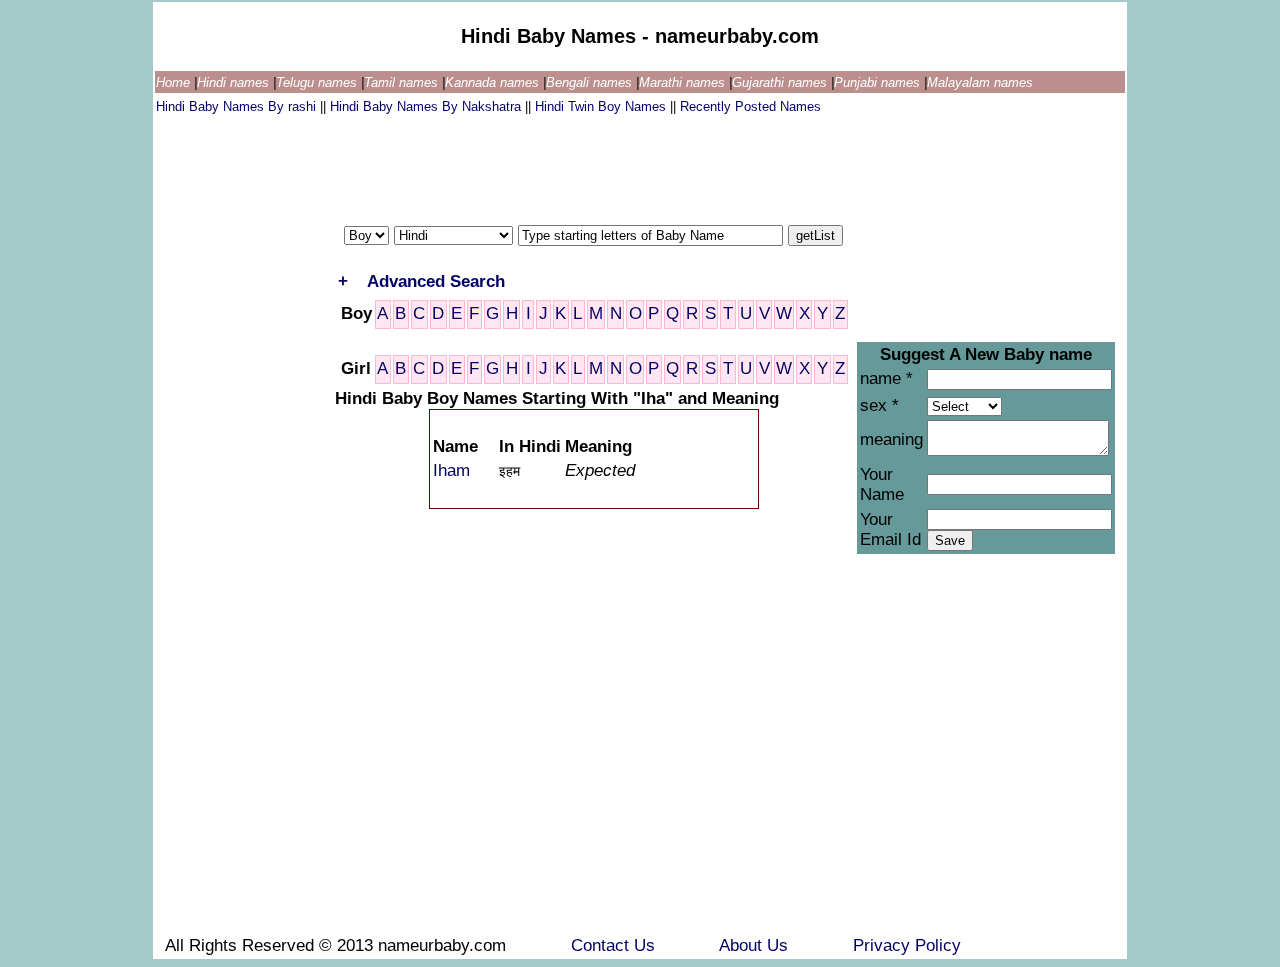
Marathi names (684, 82)
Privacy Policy (907, 945)
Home (175, 82)
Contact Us (615, 945)
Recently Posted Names (750, 106)
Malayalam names (980, 82)
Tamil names (403, 82)
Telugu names (318, 82)
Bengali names (591, 82)
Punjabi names (879, 82)
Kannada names (494, 82)
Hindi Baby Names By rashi (238, 106)
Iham (451, 470)
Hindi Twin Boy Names (602, 106)
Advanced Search (436, 281)
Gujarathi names (781, 82)
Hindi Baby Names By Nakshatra (427, 106)
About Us (756, 945)
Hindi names (235, 82)
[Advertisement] (520, 165)
